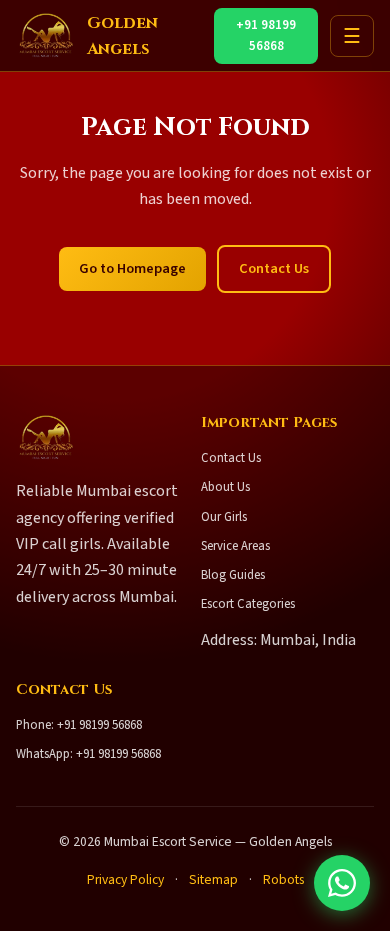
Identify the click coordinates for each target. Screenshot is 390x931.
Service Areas (235, 546)
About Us (225, 487)
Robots (283, 879)
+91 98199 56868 (266, 35)
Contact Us (274, 268)
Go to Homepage (132, 268)
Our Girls (224, 517)
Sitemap (213, 879)
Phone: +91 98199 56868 (79, 725)
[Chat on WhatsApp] (342, 883)
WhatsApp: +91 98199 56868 (88, 754)
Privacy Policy (125, 879)
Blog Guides (233, 575)
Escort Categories (248, 604)
